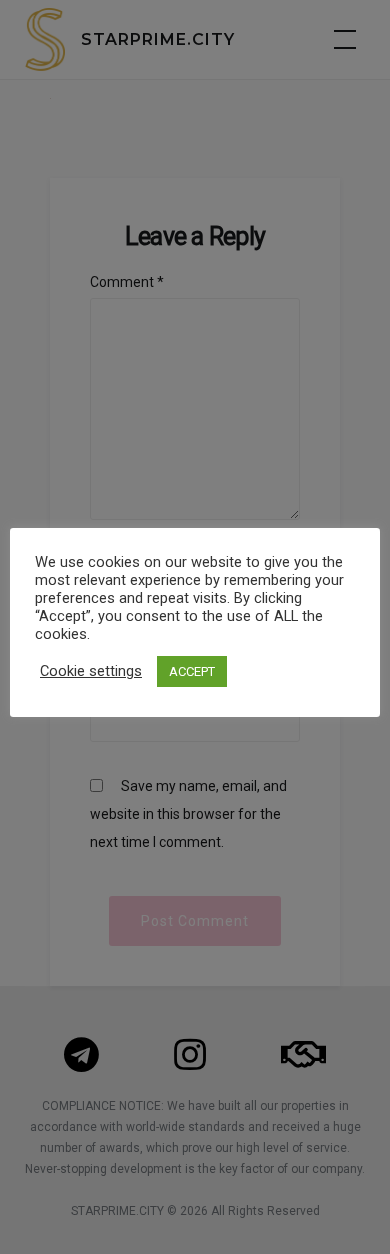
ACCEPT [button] (192, 671)
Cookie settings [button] (91, 671)
